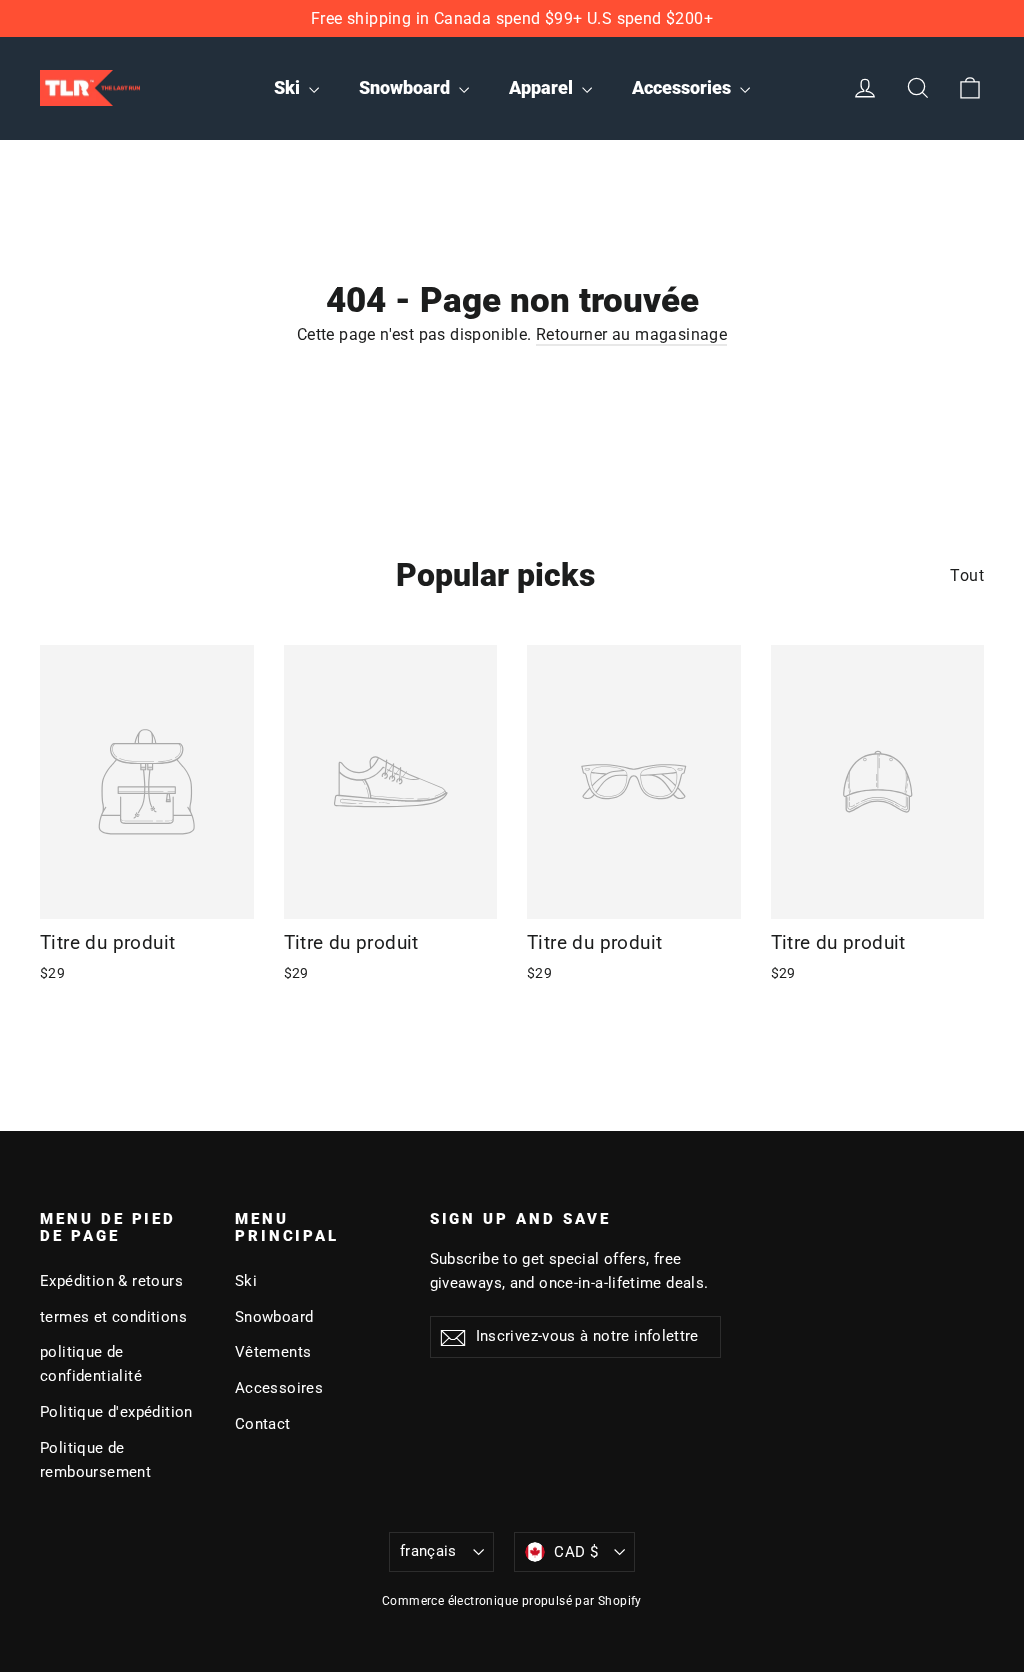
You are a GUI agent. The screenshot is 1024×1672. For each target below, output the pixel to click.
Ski (289, 87)
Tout (967, 575)
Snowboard (406, 87)
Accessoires (279, 1388)
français (428, 1551)
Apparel (543, 87)
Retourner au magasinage (631, 334)
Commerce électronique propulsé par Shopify (512, 1601)
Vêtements (273, 1352)
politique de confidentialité (91, 1364)
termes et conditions (113, 1317)
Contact (263, 1424)
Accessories (683, 87)
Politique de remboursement (95, 1460)
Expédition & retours (111, 1281)
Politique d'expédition (116, 1412)
